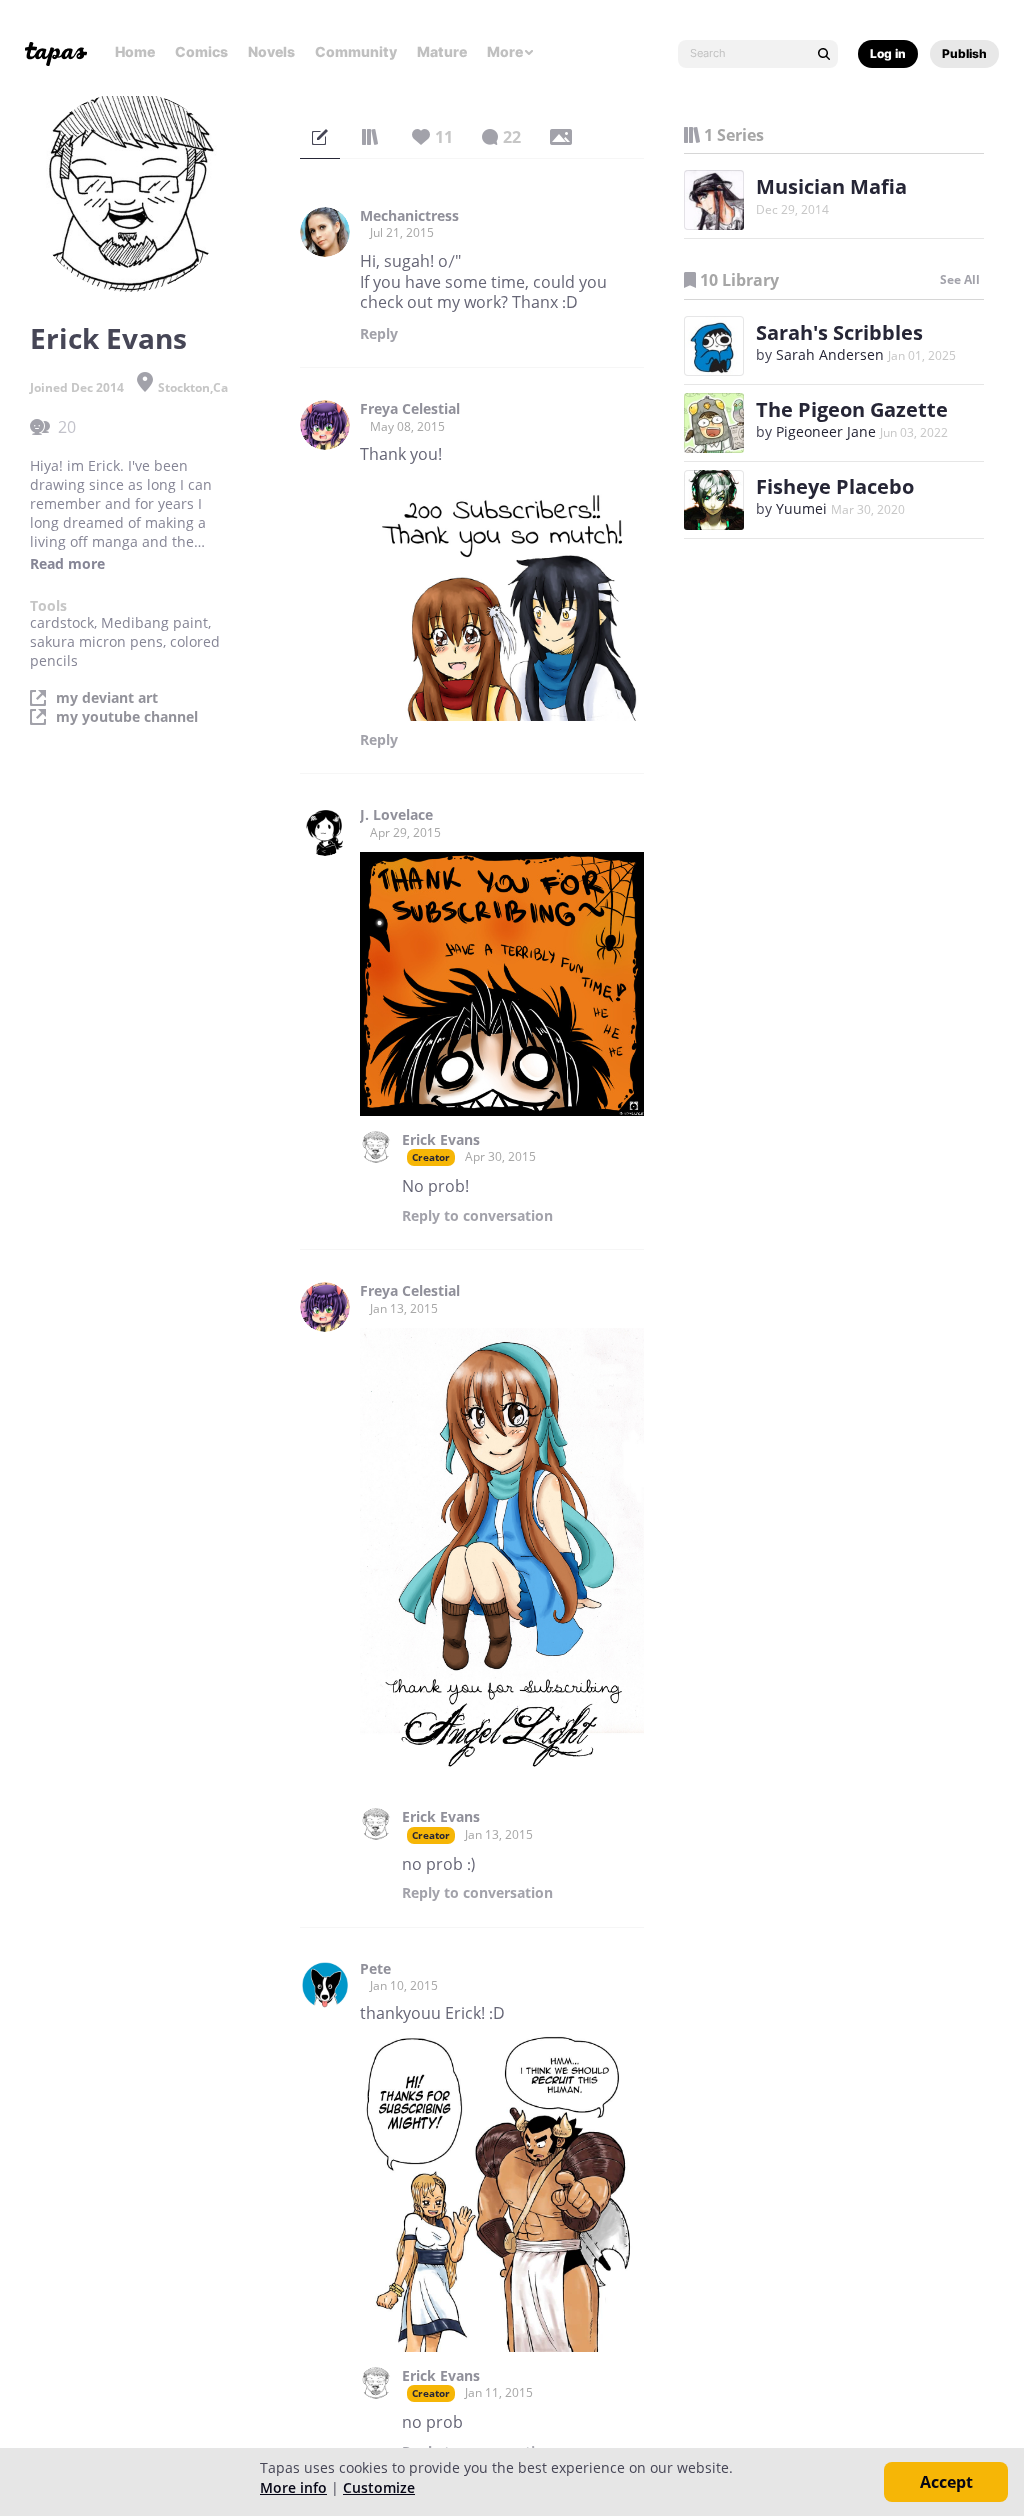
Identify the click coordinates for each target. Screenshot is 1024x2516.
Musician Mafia (831, 186)
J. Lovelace (396, 815)
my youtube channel (127, 717)
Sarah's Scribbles (839, 332)
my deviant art (107, 698)
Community (356, 51)
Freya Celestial (410, 409)
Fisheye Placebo (835, 486)
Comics (201, 51)
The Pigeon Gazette (852, 409)
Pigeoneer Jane (828, 431)
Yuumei (801, 508)
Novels (271, 51)
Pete (375, 1969)
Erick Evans (441, 1140)
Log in (888, 53)
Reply (379, 334)
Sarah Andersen (830, 354)
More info (293, 2487)
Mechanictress (409, 216)
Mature (442, 51)
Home (135, 51)
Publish (964, 53)
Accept (946, 2482)
